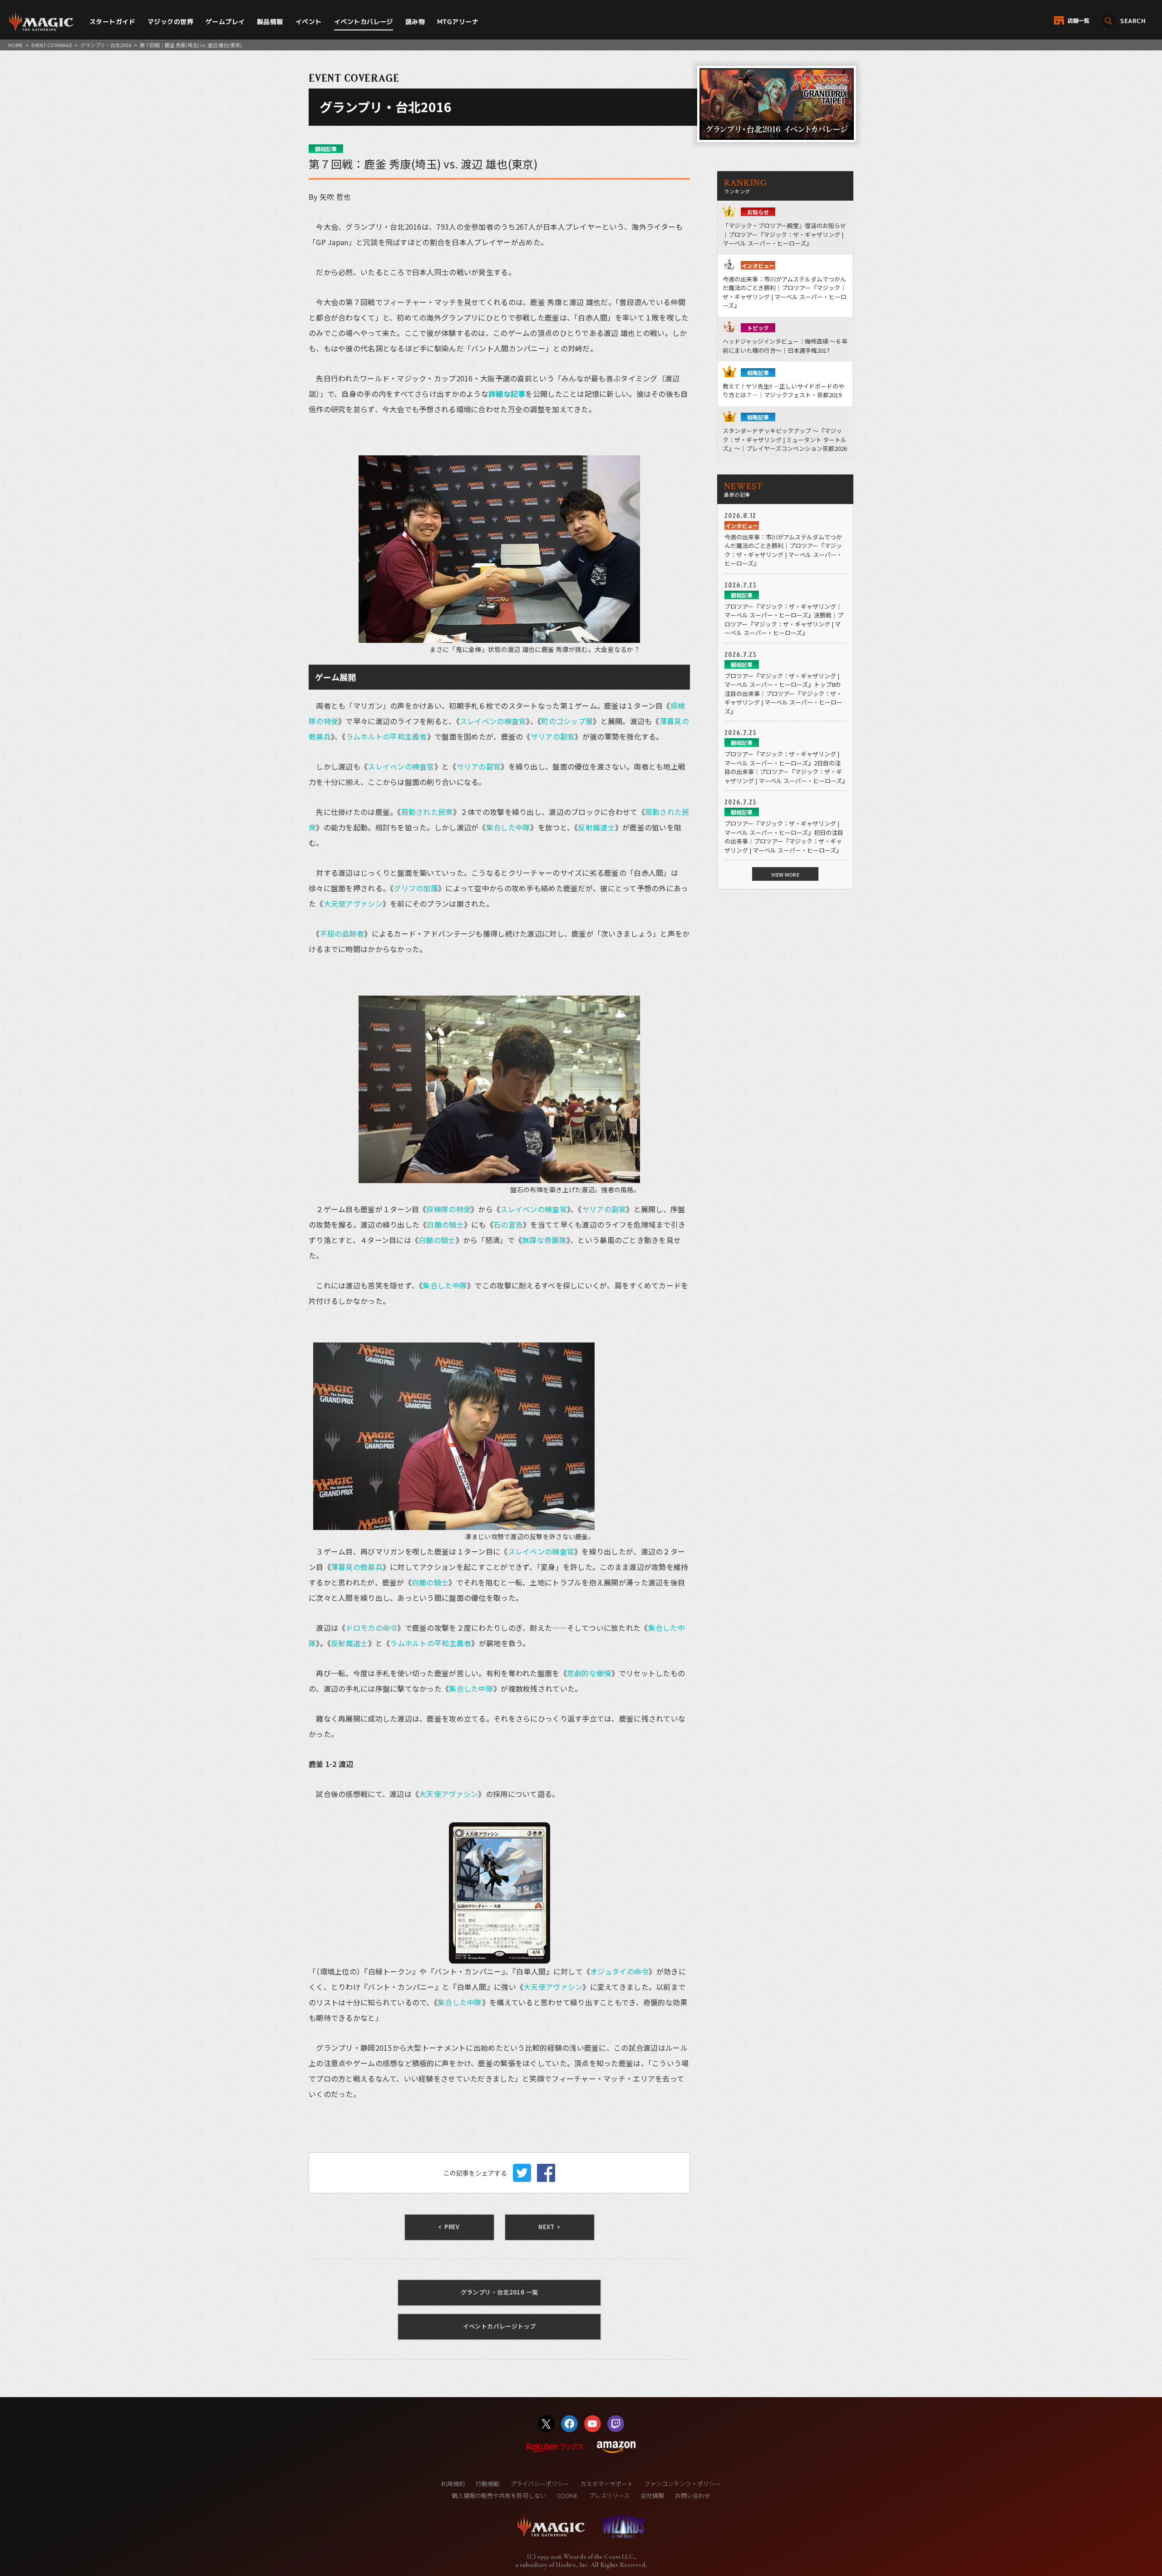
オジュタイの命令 (619, 1971)
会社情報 (652, 2495)
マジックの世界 (170, 22)
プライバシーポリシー (540, 2484)
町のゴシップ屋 (567, 721)
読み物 (415, 22)
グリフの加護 (416, 888)
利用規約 (453, 2484)
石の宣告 (508, 1224)
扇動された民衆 (427, 812)
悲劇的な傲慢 (589, 1673)
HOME (15, 45)
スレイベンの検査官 (493, 721)
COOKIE (567, 2495)
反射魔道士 (596, 827)
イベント (309, 22)
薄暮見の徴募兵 (357, 1567)
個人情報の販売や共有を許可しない (499, 2495)
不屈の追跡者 (342, 933)
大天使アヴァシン (353, 903)
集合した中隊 (508, 827)
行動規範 (487, 2484)
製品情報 (270, 22)
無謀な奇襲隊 (544, 1240)
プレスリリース (609, 2495)
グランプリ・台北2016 (106, 45)
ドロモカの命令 (371, 1628)
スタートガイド (112, 22)
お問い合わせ (693, 2495)
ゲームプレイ (225, 22)
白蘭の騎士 (445, 1224)
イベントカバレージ (364, 22)
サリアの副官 (553, 736)
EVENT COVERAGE (52, 45)
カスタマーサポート (607, 2484)
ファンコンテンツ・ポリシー (682, 2484)
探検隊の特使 (448, 1209)
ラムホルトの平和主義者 (387, 736)
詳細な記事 (507, 394)
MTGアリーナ (458, 22)
